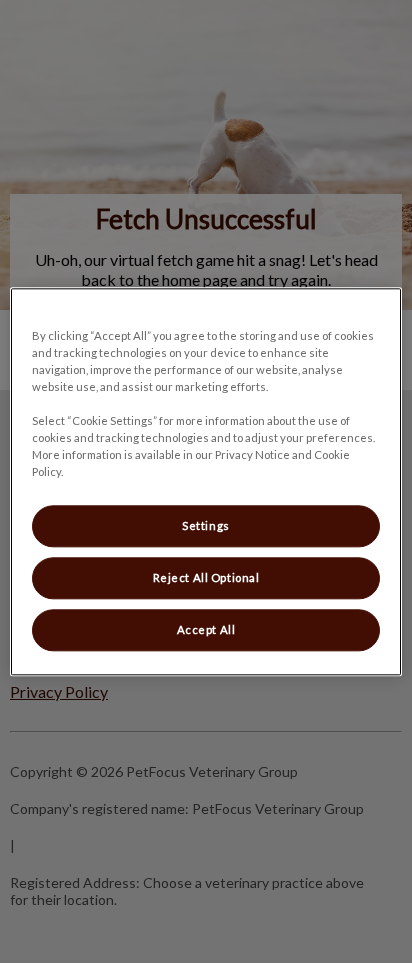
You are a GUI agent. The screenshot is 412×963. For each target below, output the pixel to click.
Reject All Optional (206, 577)
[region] (205, 481)
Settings (206, 525)
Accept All (206, 629)
